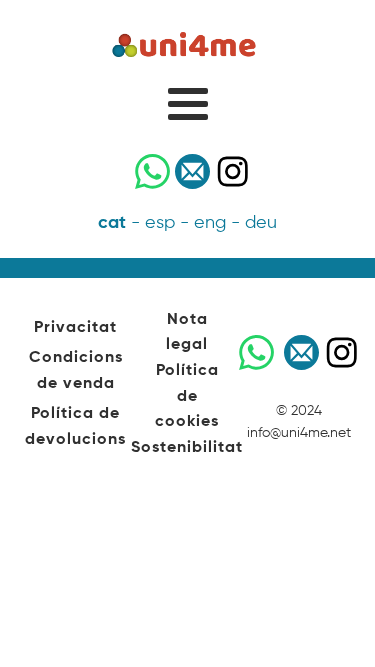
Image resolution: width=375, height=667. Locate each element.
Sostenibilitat (187, 448)
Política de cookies (187, 396)
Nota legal (187, 333)
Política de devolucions (75, 427)
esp (160, 223)
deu (261, 223)
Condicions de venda (76, 371)
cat (112, 223)
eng (210, 223)
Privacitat (75, 328)
